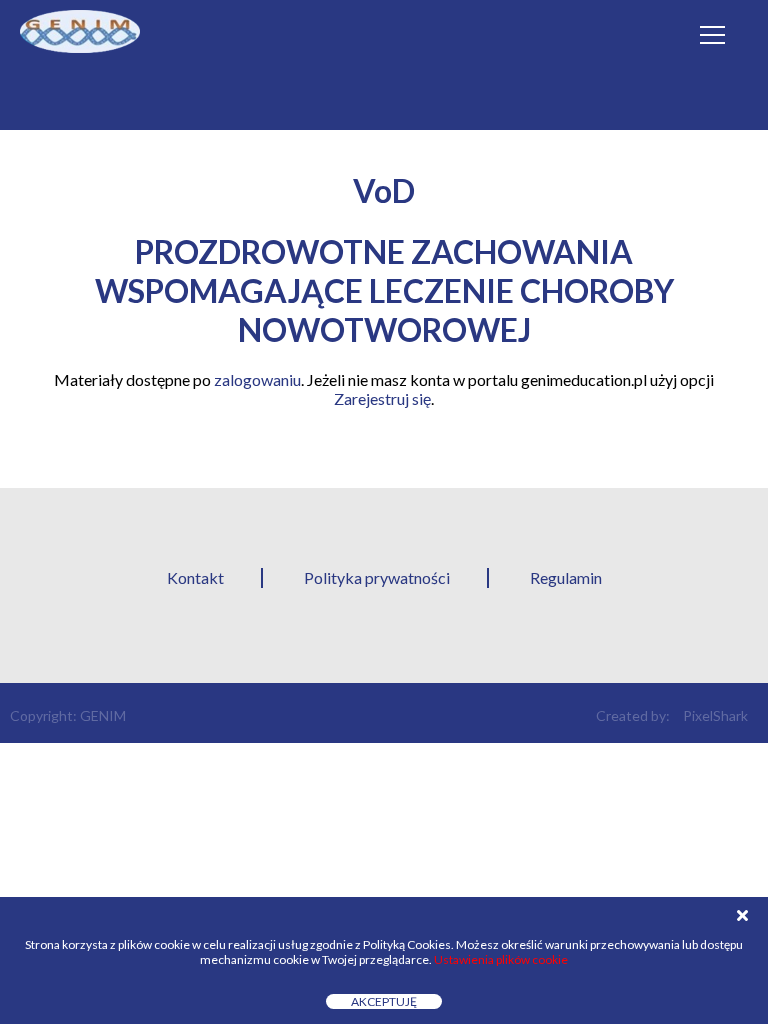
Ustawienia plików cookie (501, 959)
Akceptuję (384, 1001)
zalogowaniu (257, 379)
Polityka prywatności (377, 577)
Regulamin (566, 577)
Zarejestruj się (382, 398)
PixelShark (715, 715)
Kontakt (195, 577)
